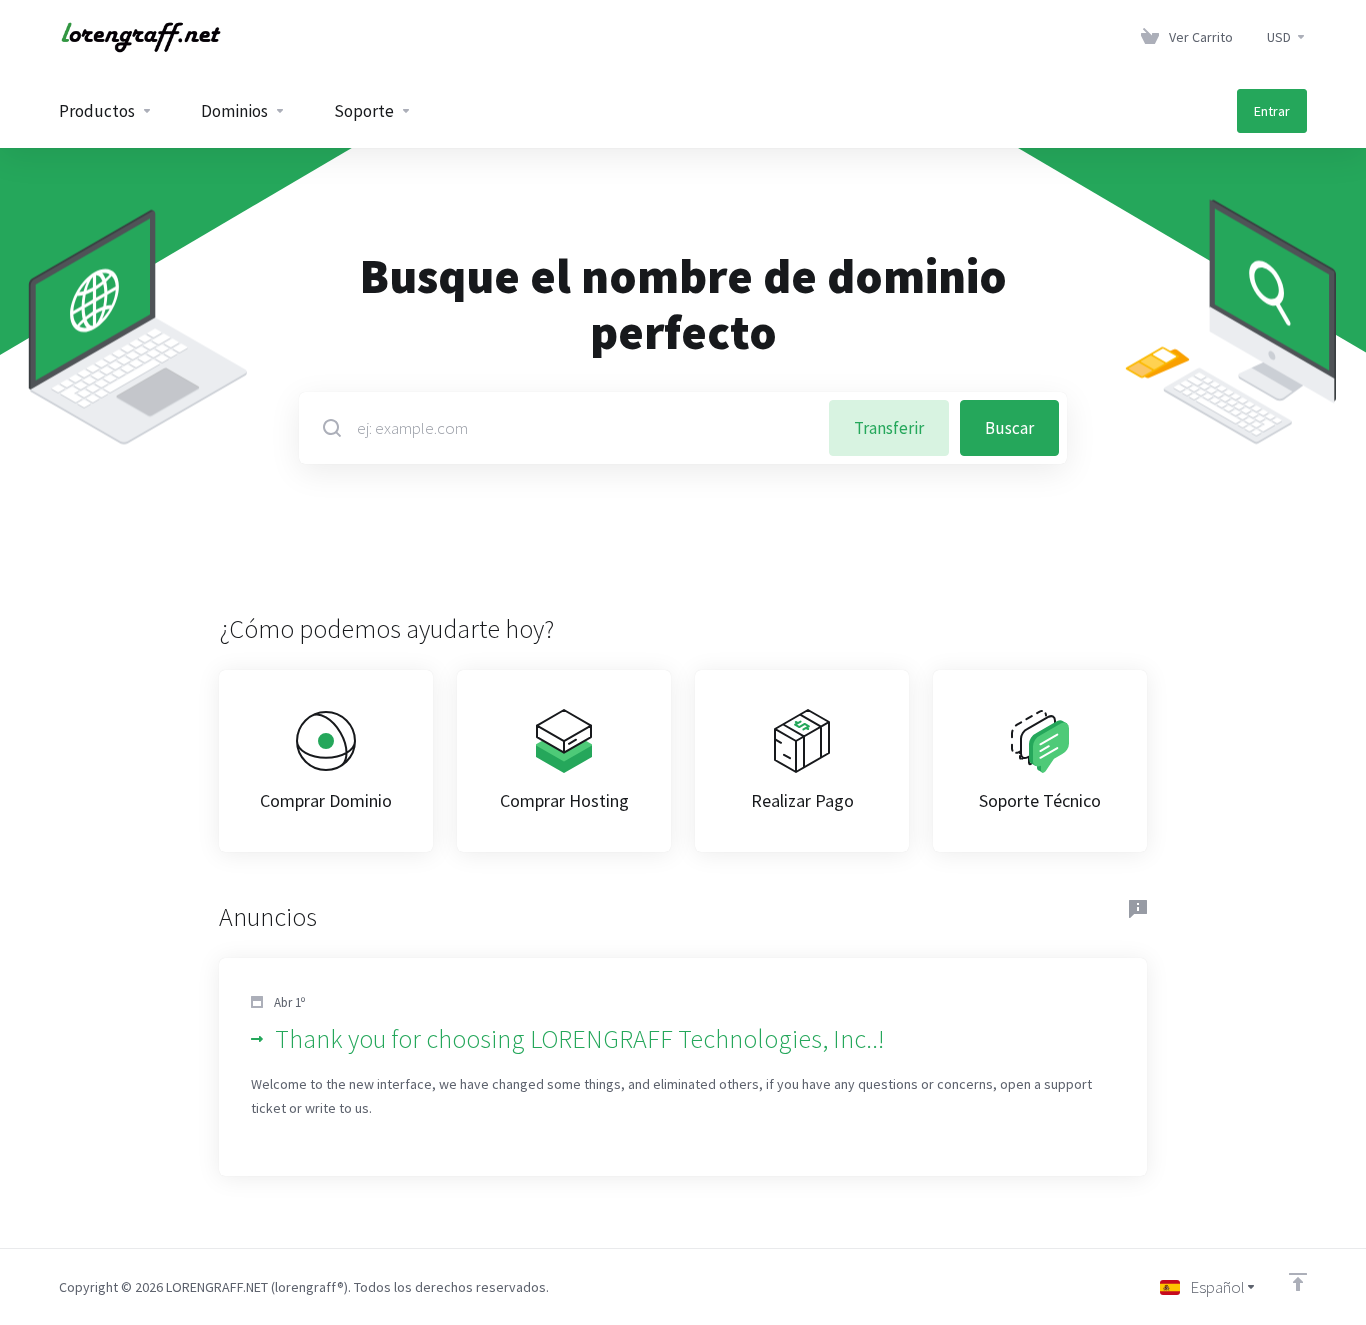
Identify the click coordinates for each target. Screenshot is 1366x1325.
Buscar (1009, 428)
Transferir (889, 428)
